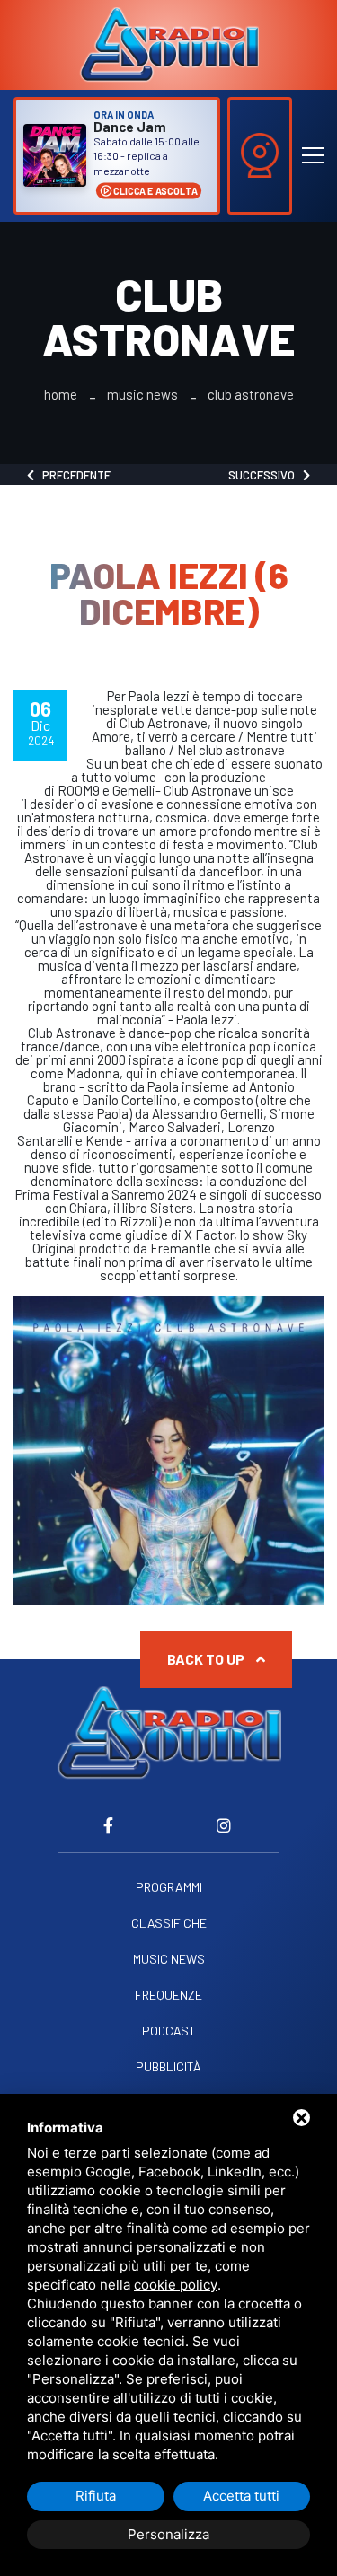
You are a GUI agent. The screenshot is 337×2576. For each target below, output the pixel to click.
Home (61, 395)
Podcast (169, 2031)
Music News (142, 395)
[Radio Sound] (169, 43)
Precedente (72, 475)
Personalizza (168, 2534)
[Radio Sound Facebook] (113, 1825)
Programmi (169, 1887)
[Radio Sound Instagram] (225, 1825)
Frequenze (168, 1995)
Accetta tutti (241, 2496)
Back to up (207, 1659)
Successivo (266, 475)
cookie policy (176, 2285)
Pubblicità (168, 2067)
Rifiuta (96, 2496)
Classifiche (169, 1923)
